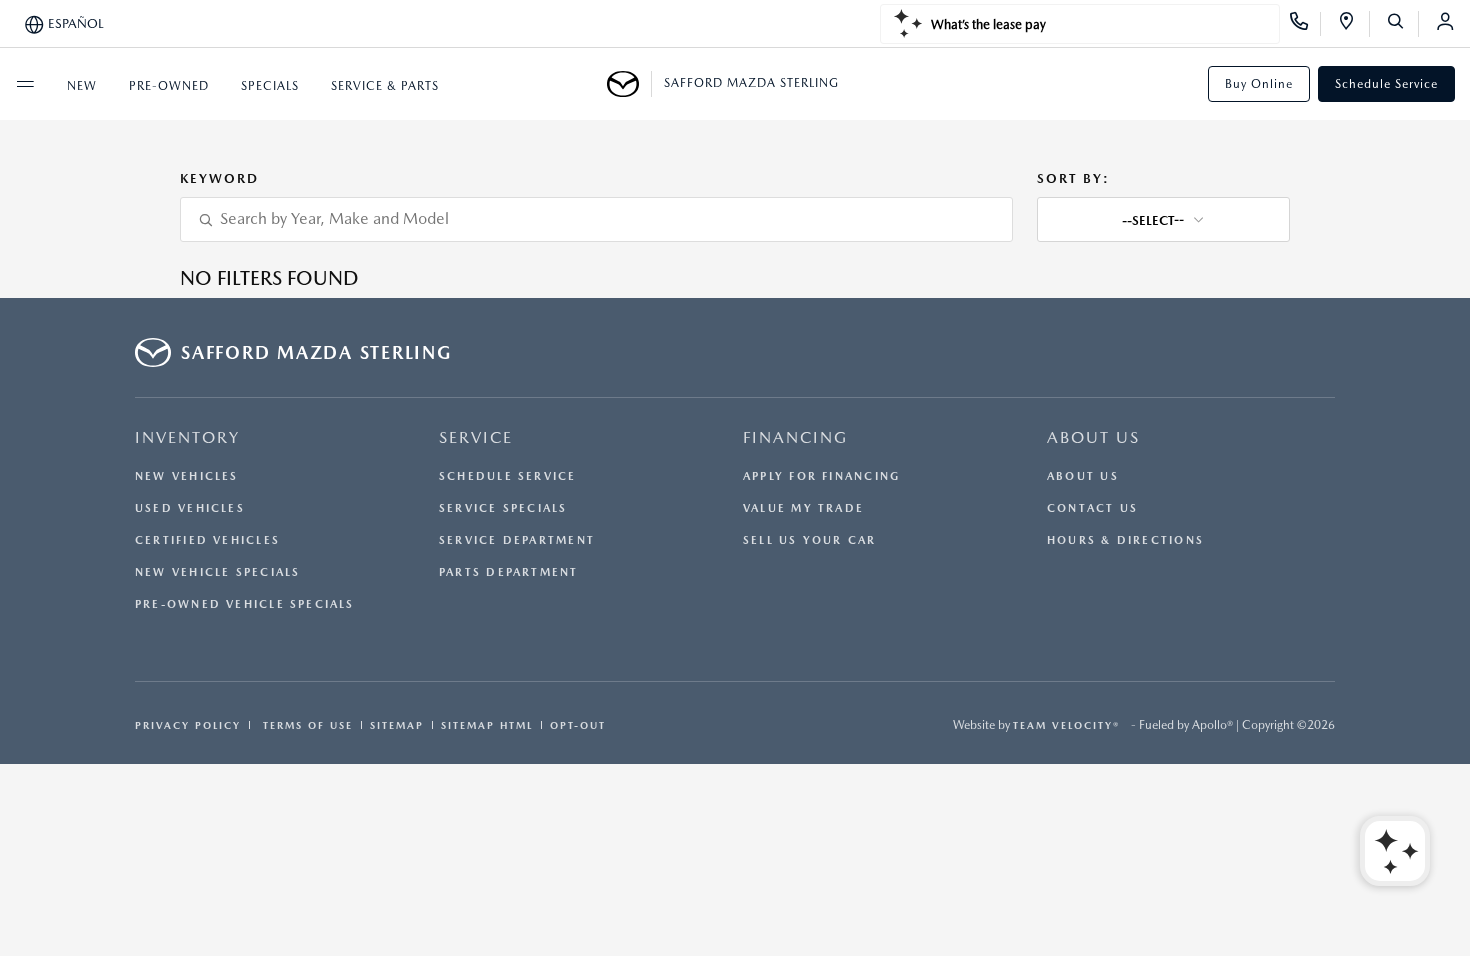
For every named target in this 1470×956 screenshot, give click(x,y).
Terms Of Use (305, 725)
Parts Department (509, 572)
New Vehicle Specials (217, 572)
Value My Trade (803, 508)
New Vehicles (187, 476)
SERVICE (476, 437)
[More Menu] (25, 84)
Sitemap (397, 725)
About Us (1083, 476)
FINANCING (795, 437)
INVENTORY (187, 437)
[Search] (1402, 24)
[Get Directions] (1353, 24)
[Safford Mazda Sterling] (629, 84)
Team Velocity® (1066, 725)
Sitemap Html (487, 725)
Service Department (517, 540)
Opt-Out (578, 725)
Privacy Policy (188, 725)
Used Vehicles (190, 508)
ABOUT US (1093, 437)
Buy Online (1259, 84)
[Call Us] (1305, 24)
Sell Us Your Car (810, 540)
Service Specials (503, 508)
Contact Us (1092, 508)
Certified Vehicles (207, 540)
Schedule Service (1386, 84)
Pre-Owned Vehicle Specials (245, 604)
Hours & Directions (1125, 540)
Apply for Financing (821, 476)
